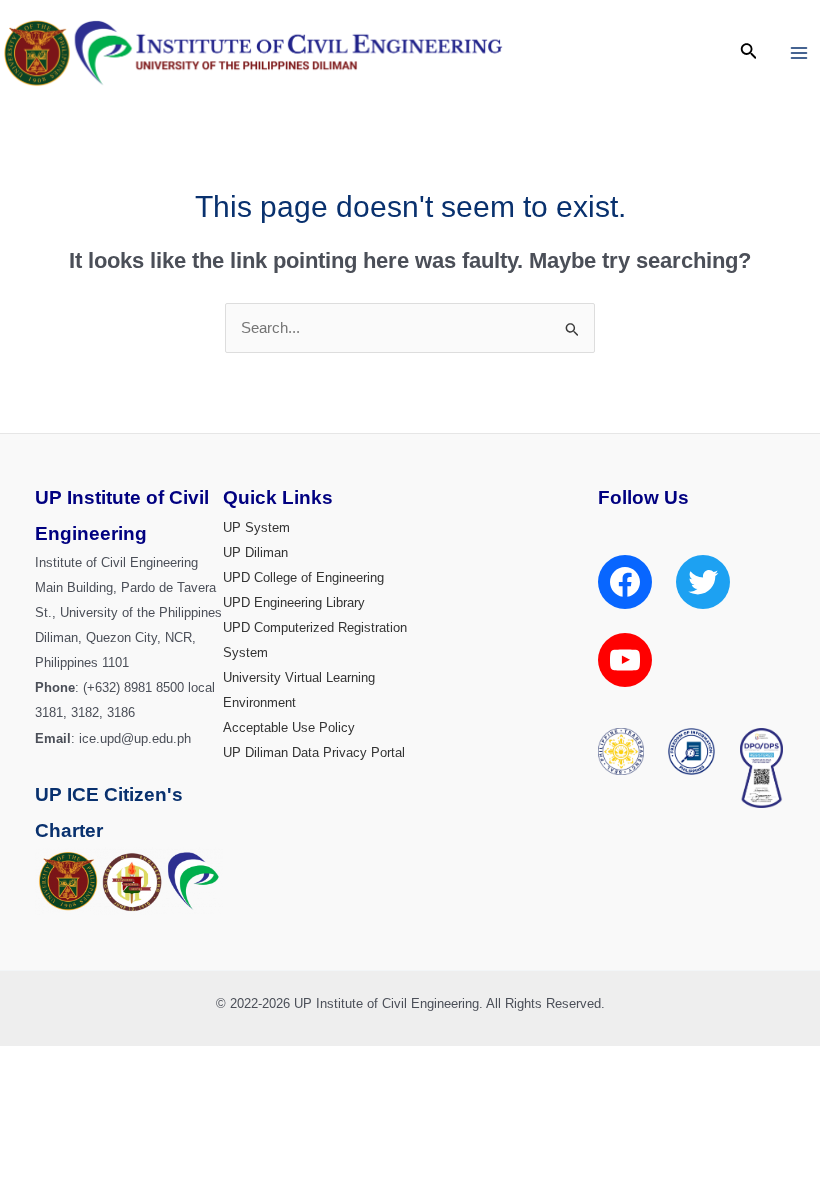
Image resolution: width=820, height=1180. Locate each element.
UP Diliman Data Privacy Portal (314, 752)
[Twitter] (703, 582)
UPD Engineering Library (294, 602)
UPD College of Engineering (303, 577)
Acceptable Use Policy (289, 727)
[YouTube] (625, 660)
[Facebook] (625, 582)
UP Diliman (255, 552)
